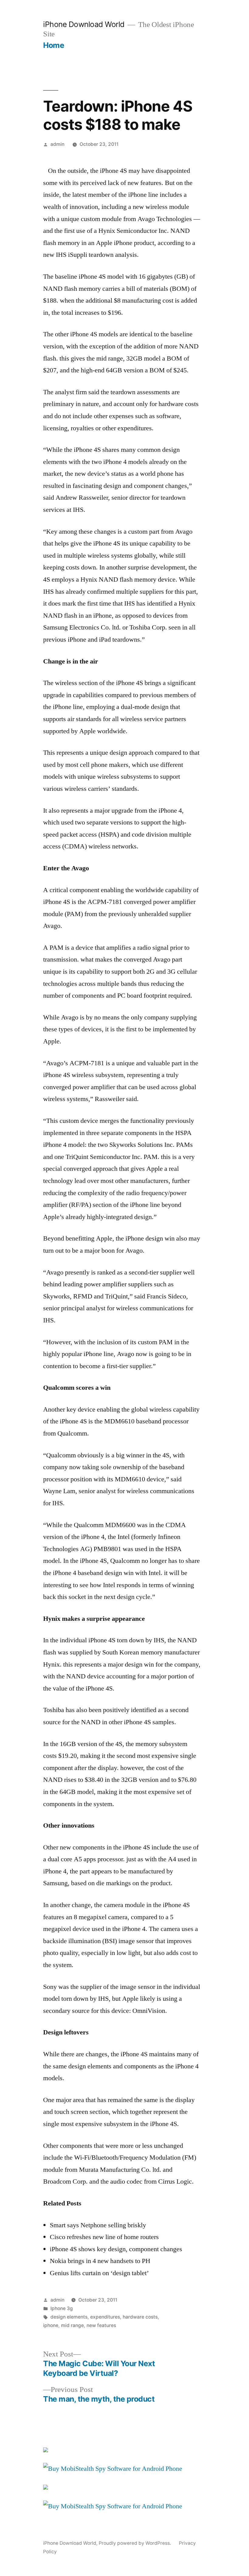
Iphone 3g (62, 2308)
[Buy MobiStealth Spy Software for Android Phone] (113, 2469)
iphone (51, 2325)
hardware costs (140, 2317)
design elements (69, 2317)
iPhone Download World (84, 24)
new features (101, 2325)
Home (54, 45)
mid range (72, 2325)
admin (57, 144)
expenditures (105, 2317)
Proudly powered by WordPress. (135, 2543)
